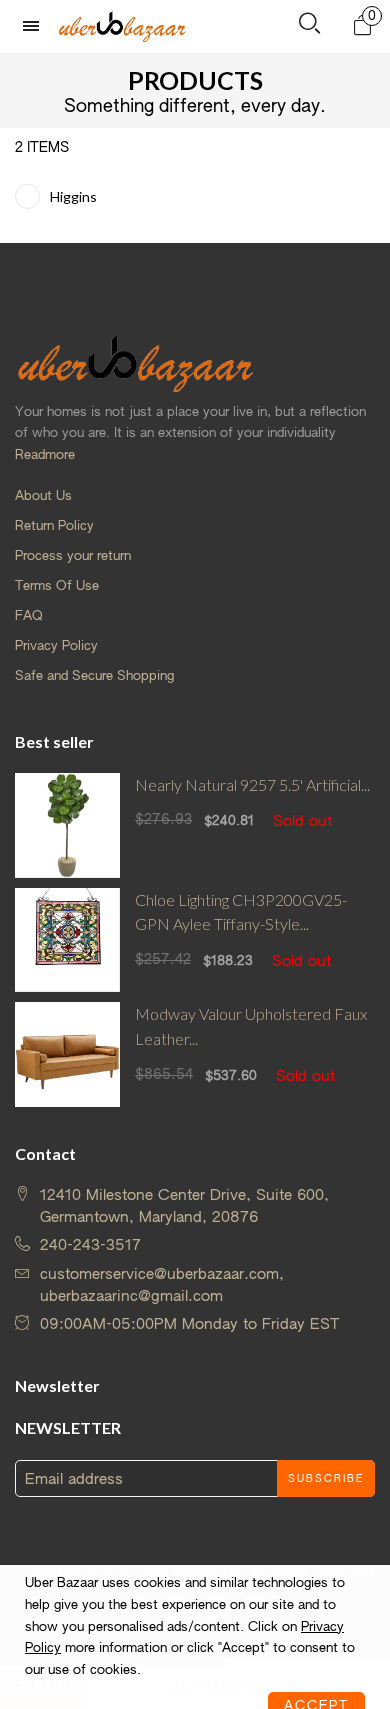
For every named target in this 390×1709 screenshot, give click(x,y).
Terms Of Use (57, 586)
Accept (316, 1683)
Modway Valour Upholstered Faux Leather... (251, 1026)
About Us (43, 496)
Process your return (73, 556)
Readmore (45, 455)
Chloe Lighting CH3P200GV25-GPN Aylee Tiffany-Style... (241, 912)
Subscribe (326, 1479)
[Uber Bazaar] (122, 26)
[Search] (309, 27)
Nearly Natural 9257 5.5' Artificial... (252, 784)
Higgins (73, 196)
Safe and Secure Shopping (94, 676)
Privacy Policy (56, 646)
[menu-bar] (36, 26)
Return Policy (54, 526)
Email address (74, 1479)
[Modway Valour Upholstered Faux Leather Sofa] (67, 1054)
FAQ (29, 616)
